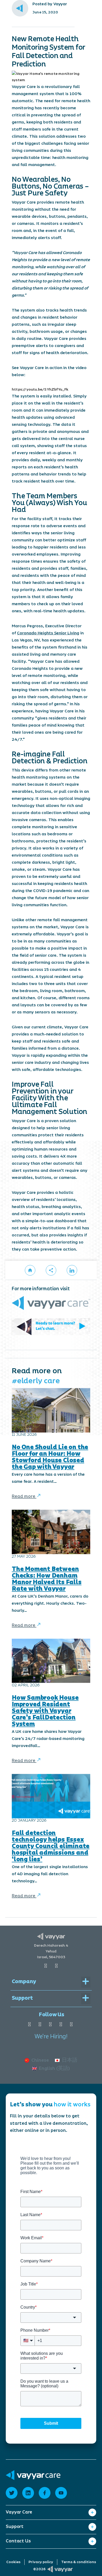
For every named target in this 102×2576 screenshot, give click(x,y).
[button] (51, 1270)
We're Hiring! (51, 2037)
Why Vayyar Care (24, 2520)
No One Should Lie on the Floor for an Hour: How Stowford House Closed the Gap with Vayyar (50, 1457)
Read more (24, 1496)
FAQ (10, 2550)
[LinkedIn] (50, 2025)
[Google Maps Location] (46, 1966)
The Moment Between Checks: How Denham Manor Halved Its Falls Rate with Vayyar (47, 1579)
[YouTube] (40, 2025)
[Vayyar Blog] (30, 1270)
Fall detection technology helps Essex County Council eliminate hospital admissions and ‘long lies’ (51, 1846)
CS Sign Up (17, 2566)
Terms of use (19, 2542)
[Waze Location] (56, 1966)
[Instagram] (61, 2025)
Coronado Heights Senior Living (48, 633)
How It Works (20, 2528)
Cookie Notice (20, 2558)
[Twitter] (71, 2025)
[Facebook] (29, 2025)
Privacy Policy (20, 2534)
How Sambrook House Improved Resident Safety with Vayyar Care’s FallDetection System (45, 1711)
